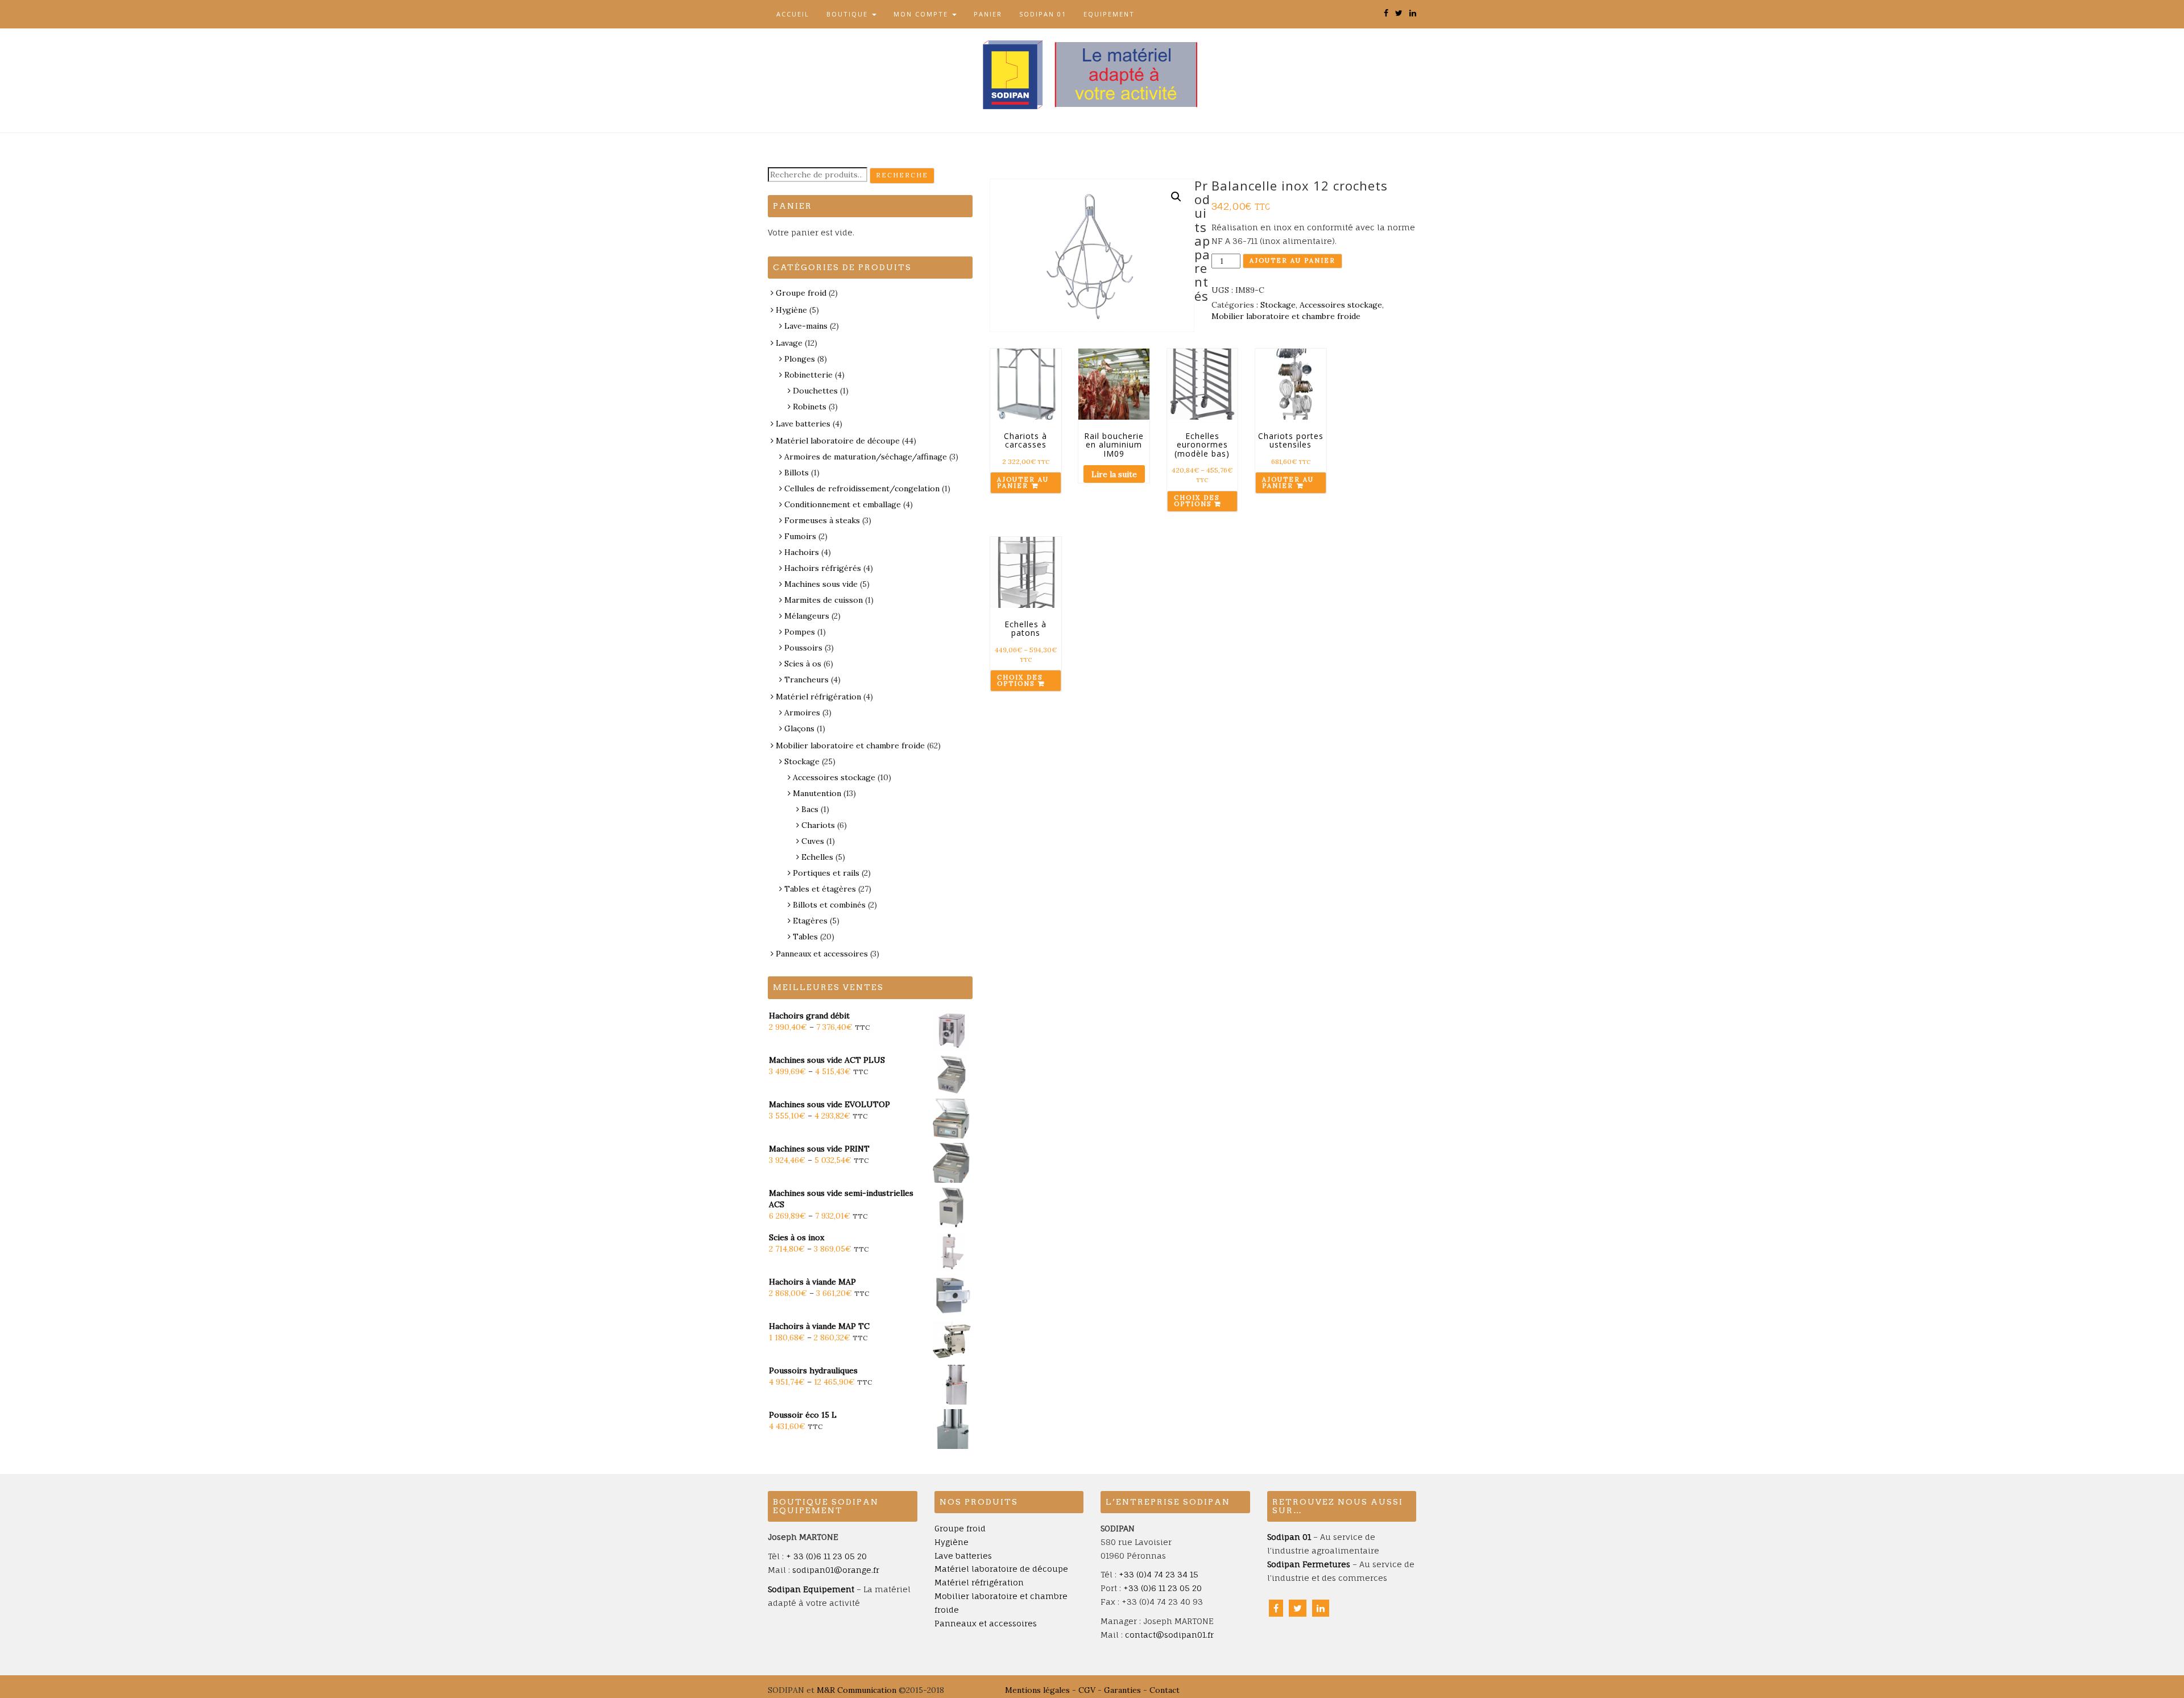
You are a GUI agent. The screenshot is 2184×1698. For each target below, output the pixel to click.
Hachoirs (802, 552)
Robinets (810, 407)
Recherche (902, 175)
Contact (1165, 1690)
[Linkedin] (1321, 1608)
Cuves (813, 841)
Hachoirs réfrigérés (823, 568)
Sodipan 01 (1043, 14)
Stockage (1278, 305)
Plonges (800, 359)
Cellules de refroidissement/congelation (862, 488)
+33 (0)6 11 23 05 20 (1163, 1588)
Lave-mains (806, 326)
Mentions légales (1037, 1690)
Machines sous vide (821, 584)
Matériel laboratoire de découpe (838, 441)
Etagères (810, 921)
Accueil (793, 14)
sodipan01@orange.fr (836, 1570)
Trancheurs (806, 680)
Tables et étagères (820, 889)
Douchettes (815, 391)
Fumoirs (800, 536)
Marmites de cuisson (824, 600)
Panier (988, 14)
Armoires (802, 713)
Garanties (1122, 1690)
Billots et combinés (829, 905)
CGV (1087, 1690)
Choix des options (1197, 501)
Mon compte (922, 14)
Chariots (818, 825)
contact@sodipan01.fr (1169, 1635)
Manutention (817, 793)
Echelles (817, 857)
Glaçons (799, 728)
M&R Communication (857, 1690)
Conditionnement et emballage (843, 504)
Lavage (789, 343)
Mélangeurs (807, 616)
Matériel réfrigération (818, 697)
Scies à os (803, 664)
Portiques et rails (826, 873)
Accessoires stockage (1341, 305)
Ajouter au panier (1292, 260)
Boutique (849, 14)
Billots (797, 473)
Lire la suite (1114, 474)
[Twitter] (1298, 1608)
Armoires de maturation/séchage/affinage (866, 457)
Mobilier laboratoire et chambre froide (1286, 316)
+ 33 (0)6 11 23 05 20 (826, 1556)
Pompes (800, 632)
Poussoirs (803, 648)
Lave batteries (803, 424)
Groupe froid (801, 293)
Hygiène (791, 310)
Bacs (810, 809)
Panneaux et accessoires (822, 954)
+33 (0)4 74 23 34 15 (1159, 1574)
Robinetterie (808, 375)
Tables (805, 937)
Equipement (1109, 14)
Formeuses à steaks (822, 520)
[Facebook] (1276, 1608)
